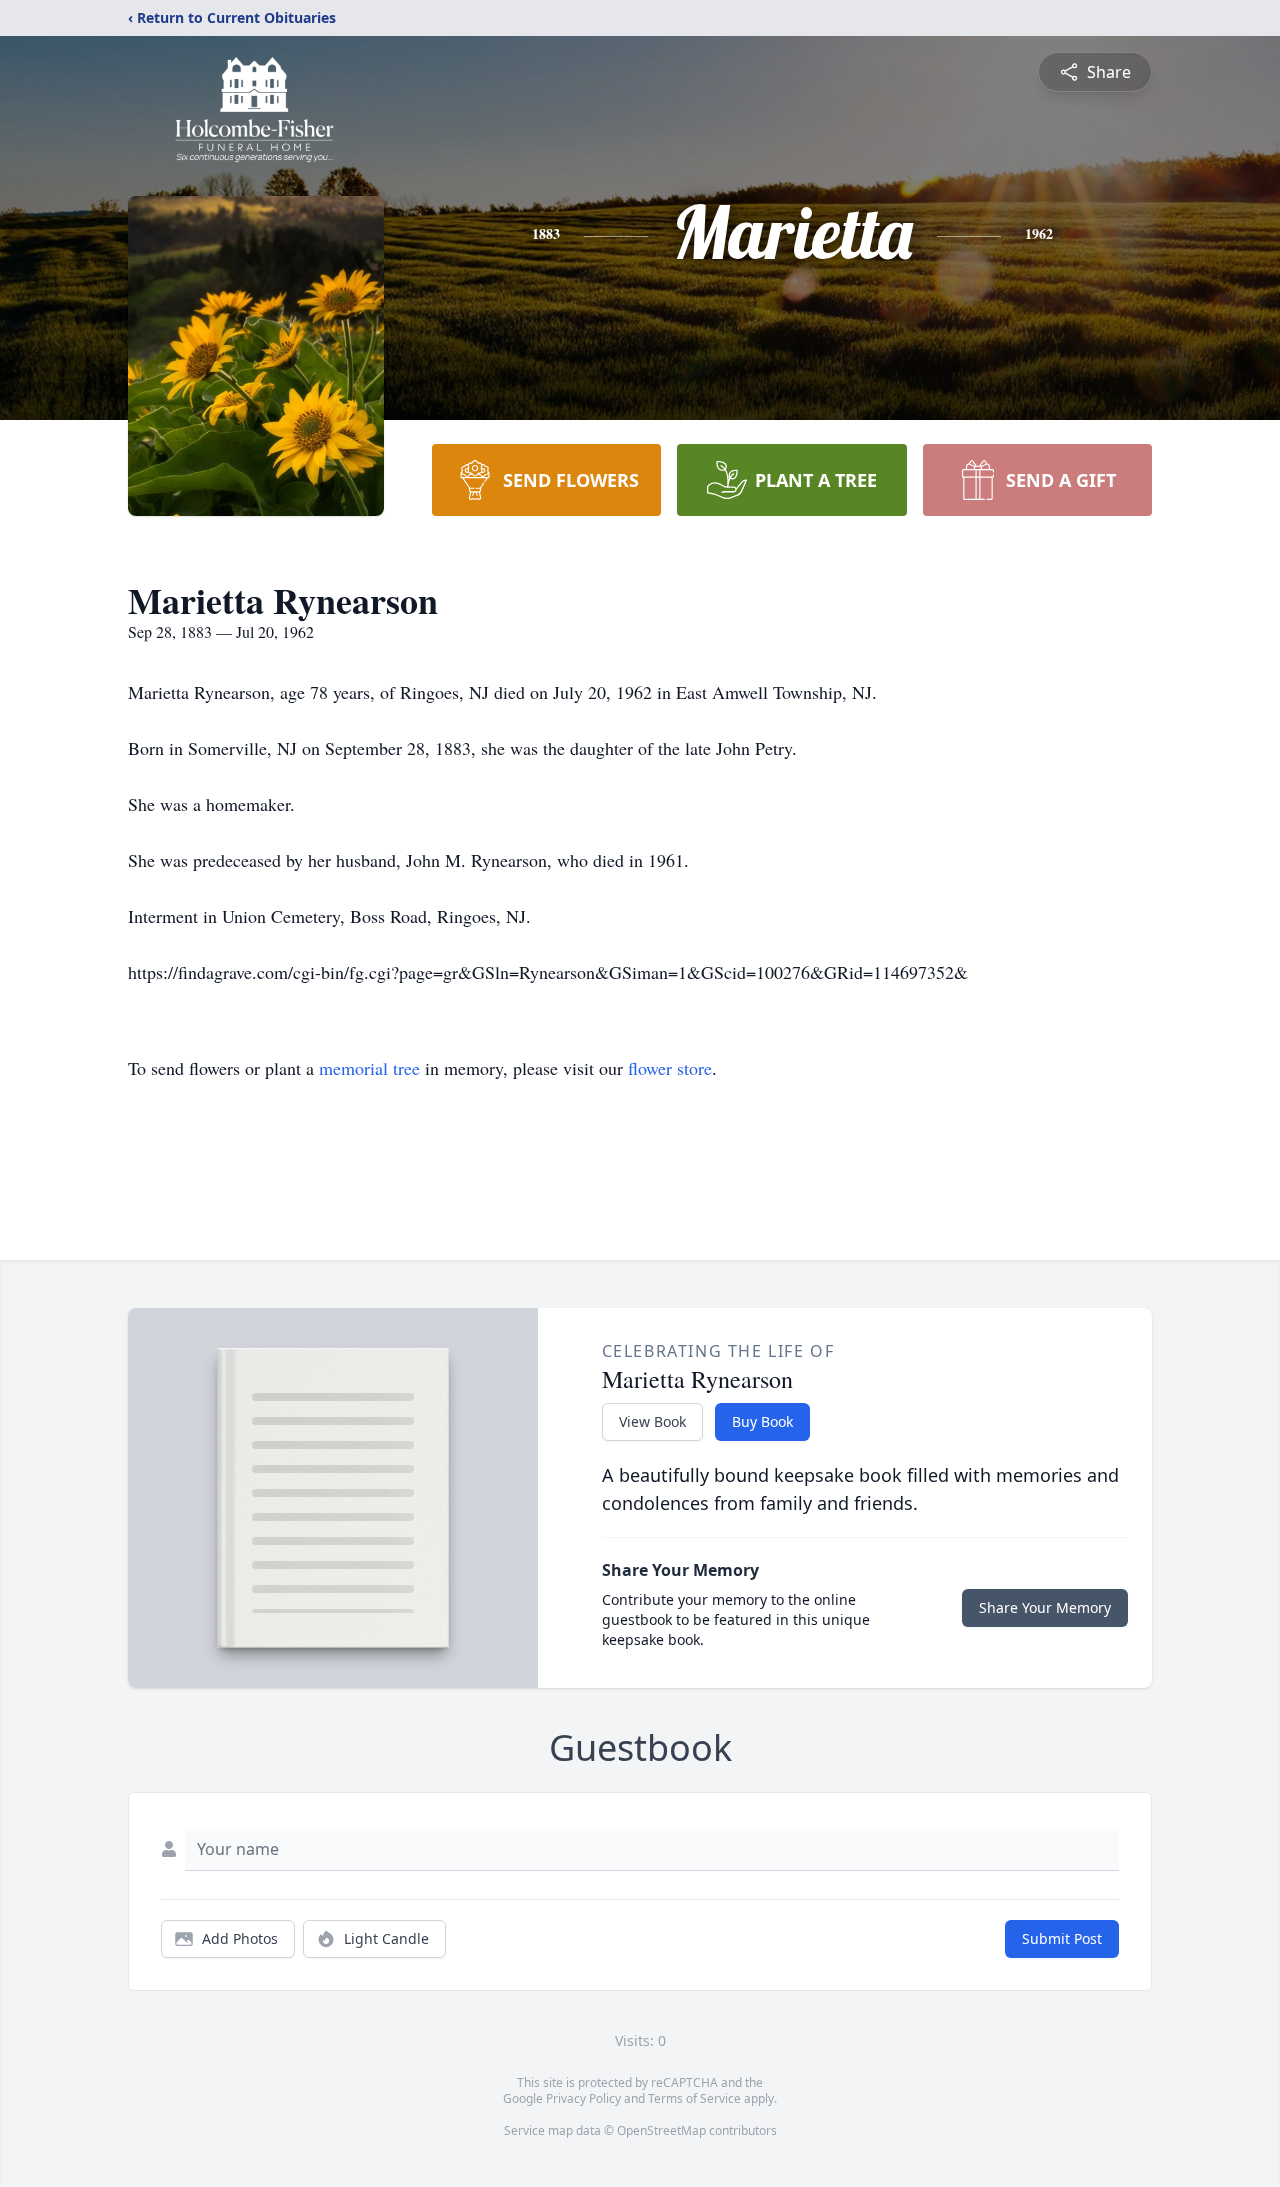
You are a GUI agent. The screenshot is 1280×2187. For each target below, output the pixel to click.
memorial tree (369, 1068)
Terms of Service (694, 2098)
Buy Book (762, 1421)
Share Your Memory (1045, 1607)
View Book (652, 1421)
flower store (670, 1068)
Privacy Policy (583, 2098)
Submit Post (1062, 1938)
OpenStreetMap (661, 2130)
